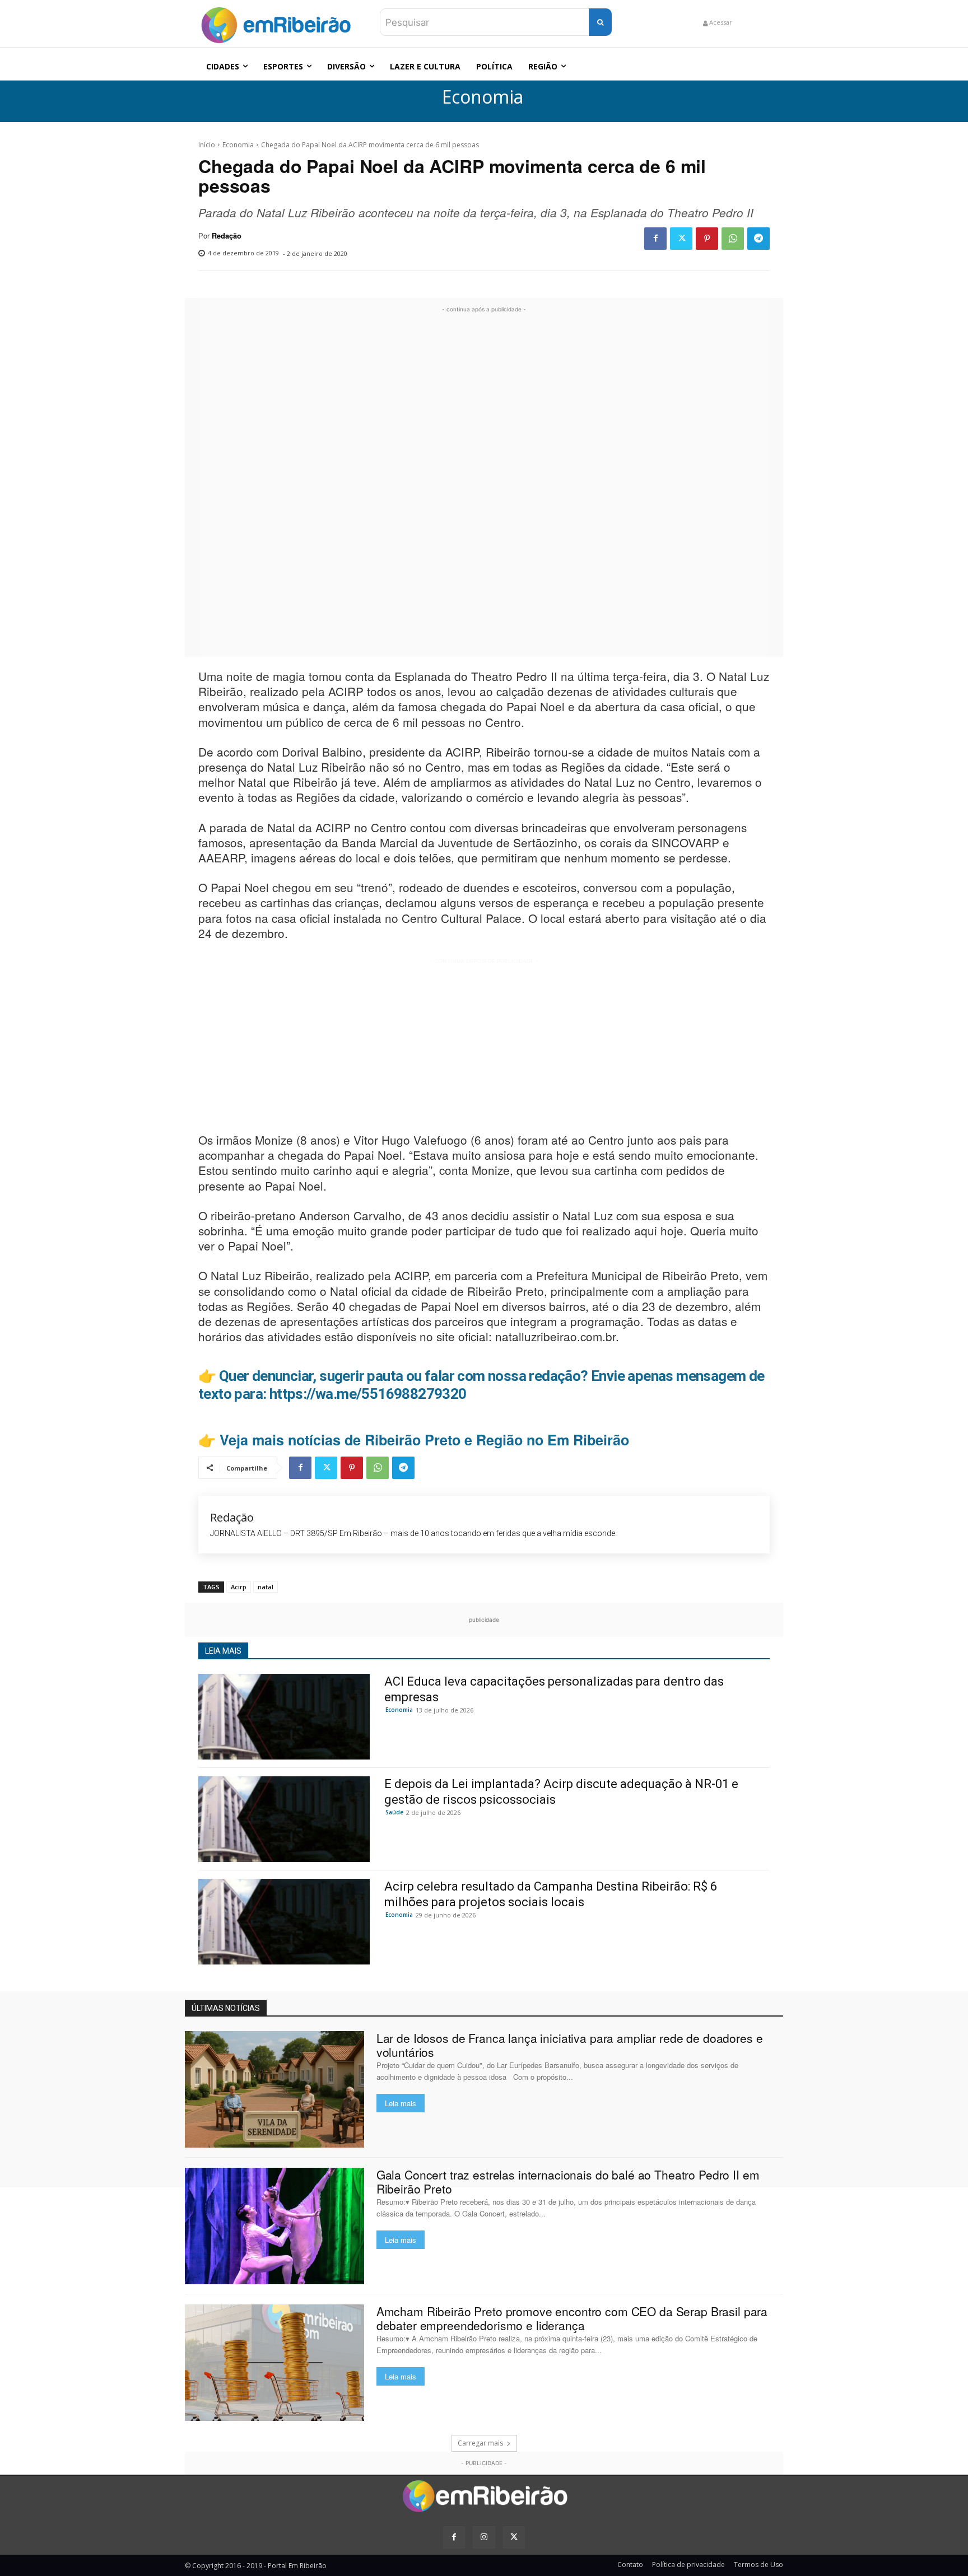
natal (266, 1587)
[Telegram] (758, 239)
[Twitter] (681, 239)
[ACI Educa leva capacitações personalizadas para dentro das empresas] (284, 1717)
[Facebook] (655, 239)
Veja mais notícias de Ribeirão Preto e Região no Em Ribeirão (424, 1440)
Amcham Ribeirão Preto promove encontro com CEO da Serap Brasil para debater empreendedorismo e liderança (572, 2318)
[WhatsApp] (733, 239)
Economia (483, 97)
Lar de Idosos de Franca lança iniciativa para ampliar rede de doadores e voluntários (570, 2045)
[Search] (600, 22)
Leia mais (401, 2103)
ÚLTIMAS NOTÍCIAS (226, 2008)
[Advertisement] (484, 483)
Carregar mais (480, 2443)
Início (207, 145)
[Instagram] (484, 2537)
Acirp (239, 1587)
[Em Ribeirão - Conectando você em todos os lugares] (276, 22)
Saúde (394, 1812)
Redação (227, 236)
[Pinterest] (707, 239)
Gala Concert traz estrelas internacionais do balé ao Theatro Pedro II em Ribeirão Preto (568, 2181)
